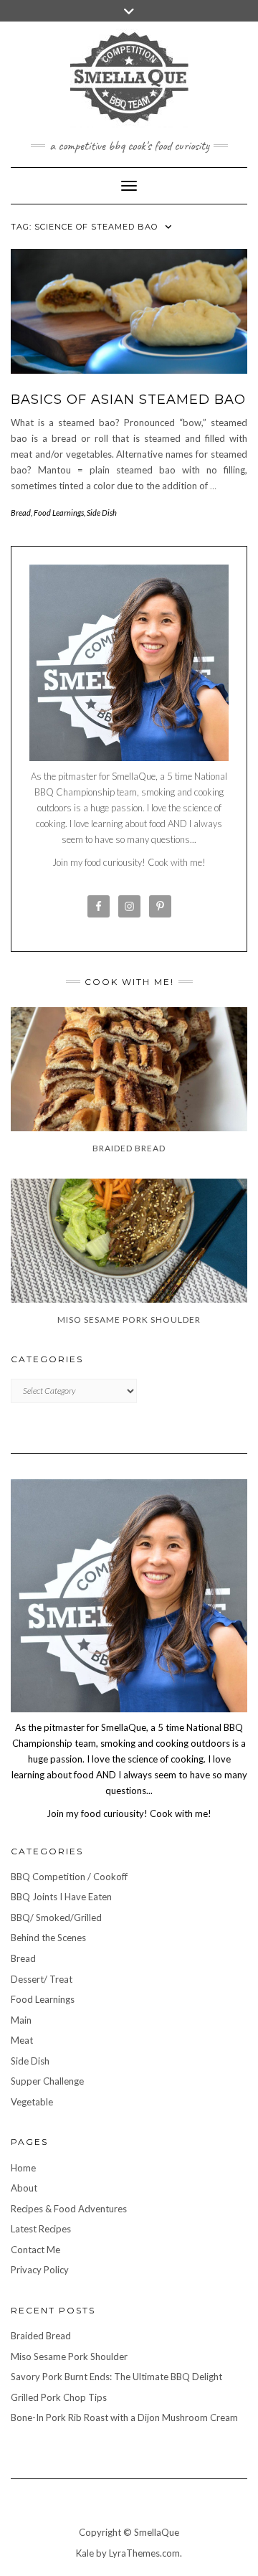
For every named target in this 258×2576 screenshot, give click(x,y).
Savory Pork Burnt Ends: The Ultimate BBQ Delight (116, 2377)
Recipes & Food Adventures (69, 2209)
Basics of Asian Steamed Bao (128, 400)
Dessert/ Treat (42, 1979)
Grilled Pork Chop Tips (59, 2397)
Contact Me (35, 2250)
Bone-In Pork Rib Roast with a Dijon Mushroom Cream (124, 2417)
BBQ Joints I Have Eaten (61, 1897)
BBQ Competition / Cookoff (69, 1877)
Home (23, 2168)
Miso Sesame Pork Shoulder (69, 2356)
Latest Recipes (41, 2229)
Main (21, 2020)
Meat (22, 2040)
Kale (85, 2553)
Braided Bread (41, 2336)
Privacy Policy (40, 2270)
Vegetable (32, 2102)
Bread (21, 513)
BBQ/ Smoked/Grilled (56, 1917)
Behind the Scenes (48, 1938)
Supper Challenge (47, 2081)
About (24, 2188)
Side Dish (102, 513)
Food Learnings (59, 513)
